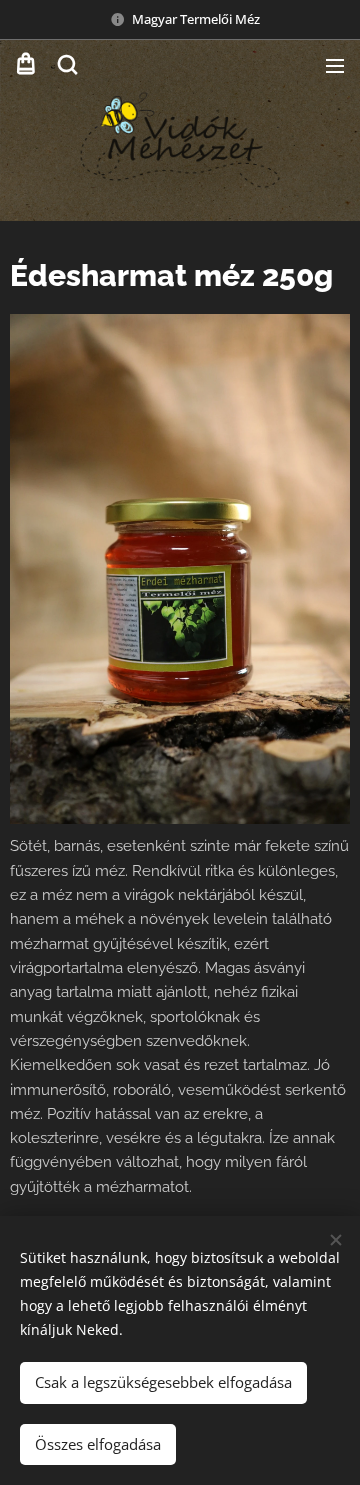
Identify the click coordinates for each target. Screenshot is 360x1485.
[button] (67, 65)
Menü (335, 65)
